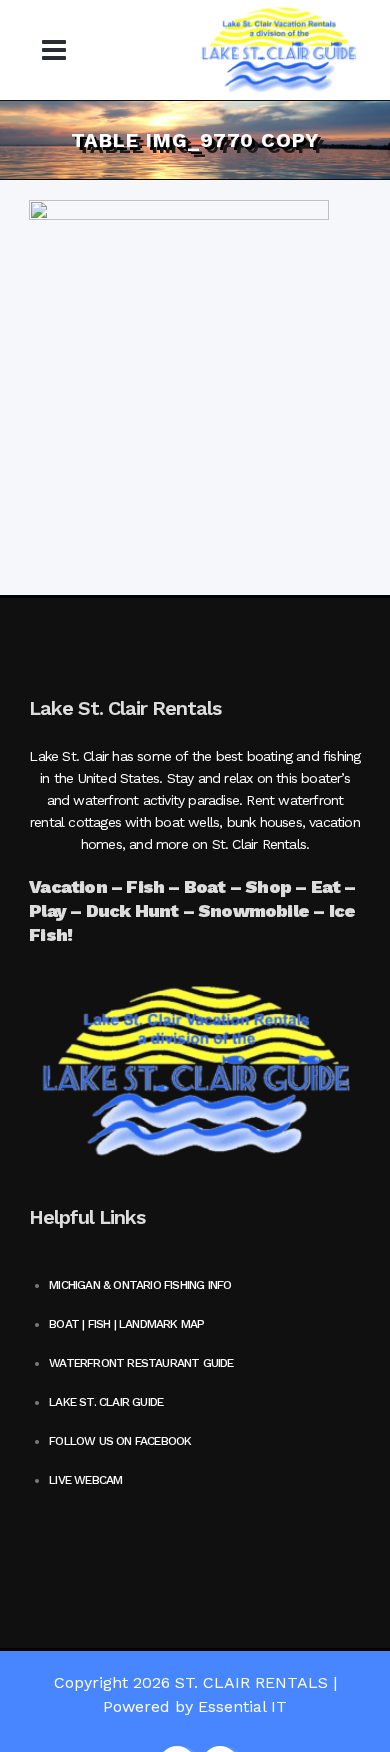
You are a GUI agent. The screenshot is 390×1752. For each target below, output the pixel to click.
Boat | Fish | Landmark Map (126, 1324)
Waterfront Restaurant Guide (141, 1363)
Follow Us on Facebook (120, 1441)
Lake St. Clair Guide (106, 1402)
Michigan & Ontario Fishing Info (140, 1285)
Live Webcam (85, 1480)
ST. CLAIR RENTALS (251, 1682)
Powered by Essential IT (195, 1706)
